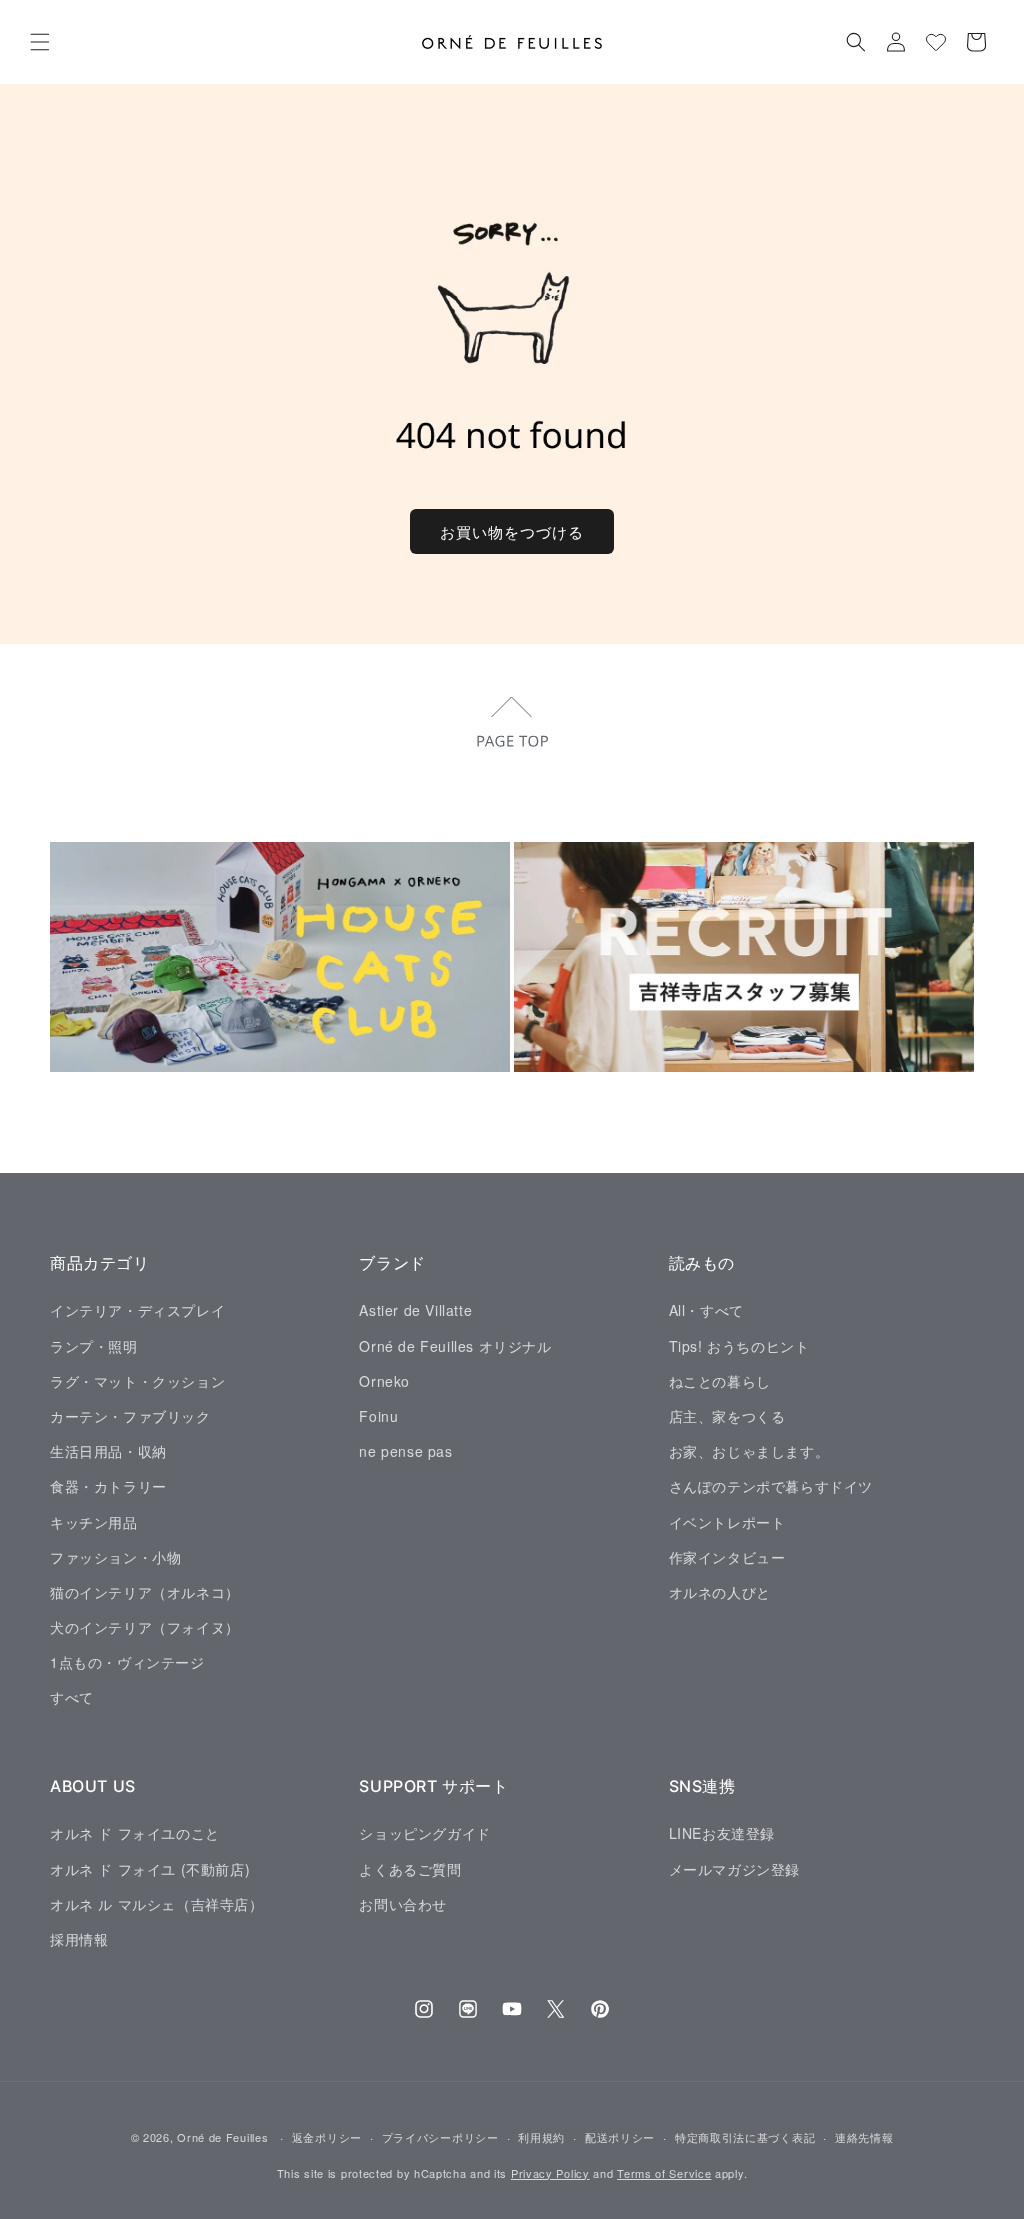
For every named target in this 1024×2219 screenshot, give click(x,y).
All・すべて (706, 1310)
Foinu (378, 1416)
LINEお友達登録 (722, 1833)
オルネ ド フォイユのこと (135, 1833)
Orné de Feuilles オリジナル (455, 1346)
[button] (40, 42)
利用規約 (541, 2137)
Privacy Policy (550, 2173)
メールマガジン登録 (734, 1869)
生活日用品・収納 (108, 1451)
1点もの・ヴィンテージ (127, 1662)
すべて (72, 1697)
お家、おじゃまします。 (749, 1451)
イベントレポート (727, 1522)
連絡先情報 (864, 2137)
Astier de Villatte (415, 1310)
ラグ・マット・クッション (137, 1381)
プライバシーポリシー (440, 2137)
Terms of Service (664, 2173)
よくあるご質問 (410, 1869)
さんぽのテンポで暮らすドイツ (771, 1486)
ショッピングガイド (424, 1833)
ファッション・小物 (115, 1557)
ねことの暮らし (720, 1381)
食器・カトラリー (108, 1486)
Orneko (384, 1381)
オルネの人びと (720, 1592)
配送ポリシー (620, 2137)
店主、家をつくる (727, 1416)
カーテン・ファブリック (130, 1416)
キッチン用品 (94, 1522)
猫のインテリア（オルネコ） (145, 1592)
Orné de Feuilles (222, 2137)
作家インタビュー (727, 1557)
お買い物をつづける (512, 531)
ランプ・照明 (94, 1346)
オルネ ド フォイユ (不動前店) (150, 1869)
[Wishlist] (936, 42)
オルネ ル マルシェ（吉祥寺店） (157, 1904)
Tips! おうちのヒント (739, 1346)
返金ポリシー (327, 2137)
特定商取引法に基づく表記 (745, 2137)
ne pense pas (405, 1451)
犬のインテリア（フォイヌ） (145, 1627)
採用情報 (79, 1939)
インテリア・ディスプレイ (137, 1310)
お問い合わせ (403, 1904)
